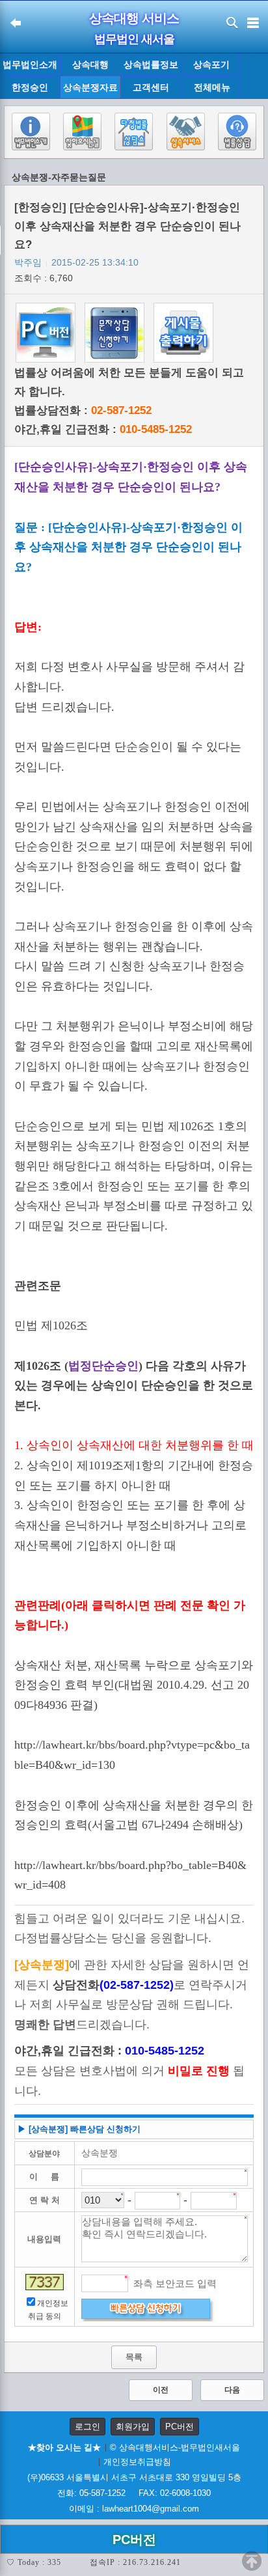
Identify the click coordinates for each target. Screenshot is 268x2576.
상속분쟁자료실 (90, 90)
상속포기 (211, 64)
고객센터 (151, 87)
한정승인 (30, 87)
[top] (252, 2561)
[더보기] (253, 76)
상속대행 (90, 64)
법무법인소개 (30, 64)
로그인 (87, 2427)
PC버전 (180, 2427)
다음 (232, 2390)
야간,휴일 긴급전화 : (103, 429)
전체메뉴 (212, 88)
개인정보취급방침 (137, 2462)
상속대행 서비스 (134, 18)
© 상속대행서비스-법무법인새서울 (175, 2447)
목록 (134, 2357)
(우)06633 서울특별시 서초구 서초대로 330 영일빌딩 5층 (134, 2477)
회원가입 (133, 2427)
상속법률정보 (151, 64)
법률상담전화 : (83, 410)
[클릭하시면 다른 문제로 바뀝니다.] (45, 2282)
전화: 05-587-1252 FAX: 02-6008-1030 (134, 2493)
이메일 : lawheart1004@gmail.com (134, 2509)
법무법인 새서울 (134, 39)
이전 (161, 2390)
